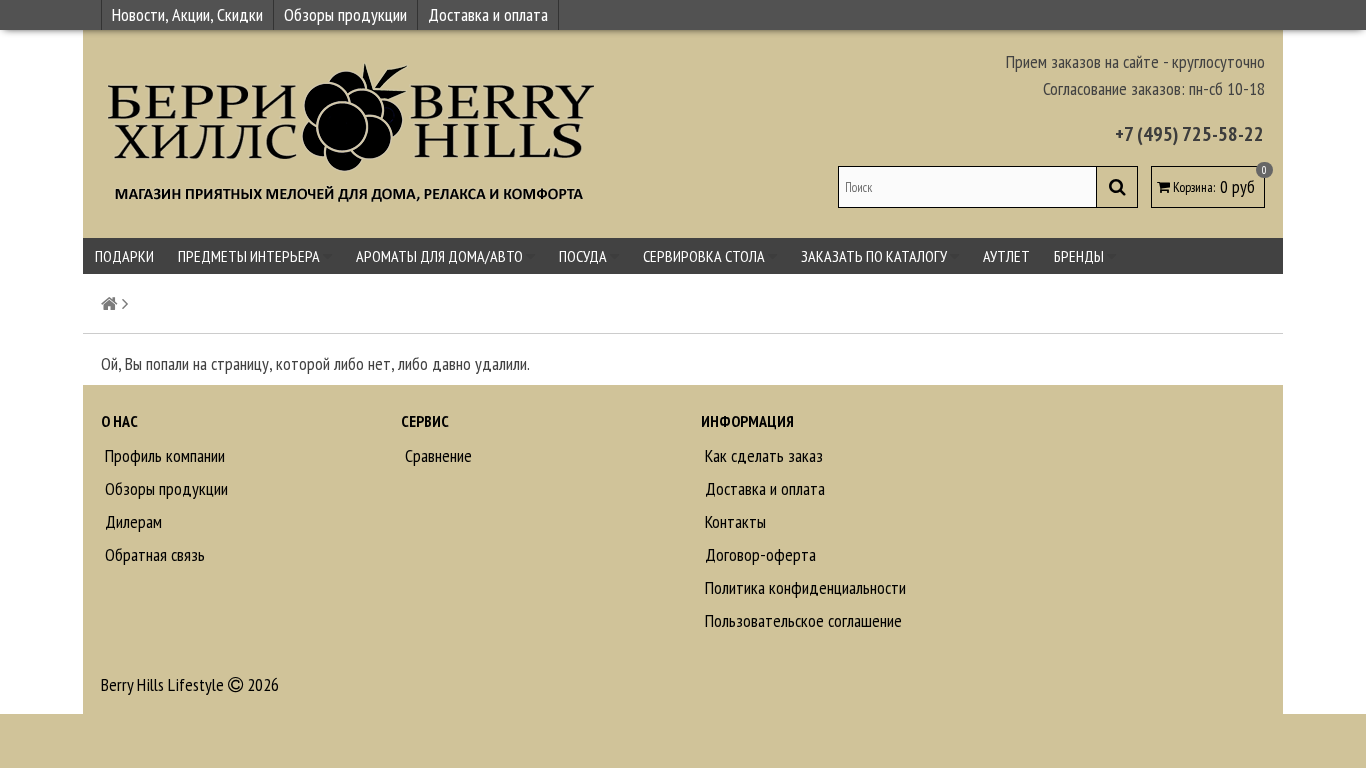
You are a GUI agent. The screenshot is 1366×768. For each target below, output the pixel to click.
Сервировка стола (705, 256)
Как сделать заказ (762, 455)
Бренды (1080, 256)
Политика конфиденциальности (803, 587)
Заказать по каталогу (875, 256)
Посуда (584, 256)
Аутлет (1006, 256)
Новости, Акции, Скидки (187, 14)
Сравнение (436, 455)
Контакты (733, 521)
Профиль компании (163, 455)
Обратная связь (153, 554)
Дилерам (131, 521)
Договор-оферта (758, 554)
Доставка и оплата (488, 14)
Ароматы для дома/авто (441, 256)
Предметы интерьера (250, 256)
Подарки (124, 256)
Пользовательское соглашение (801, 620)
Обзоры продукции (345, 14)
